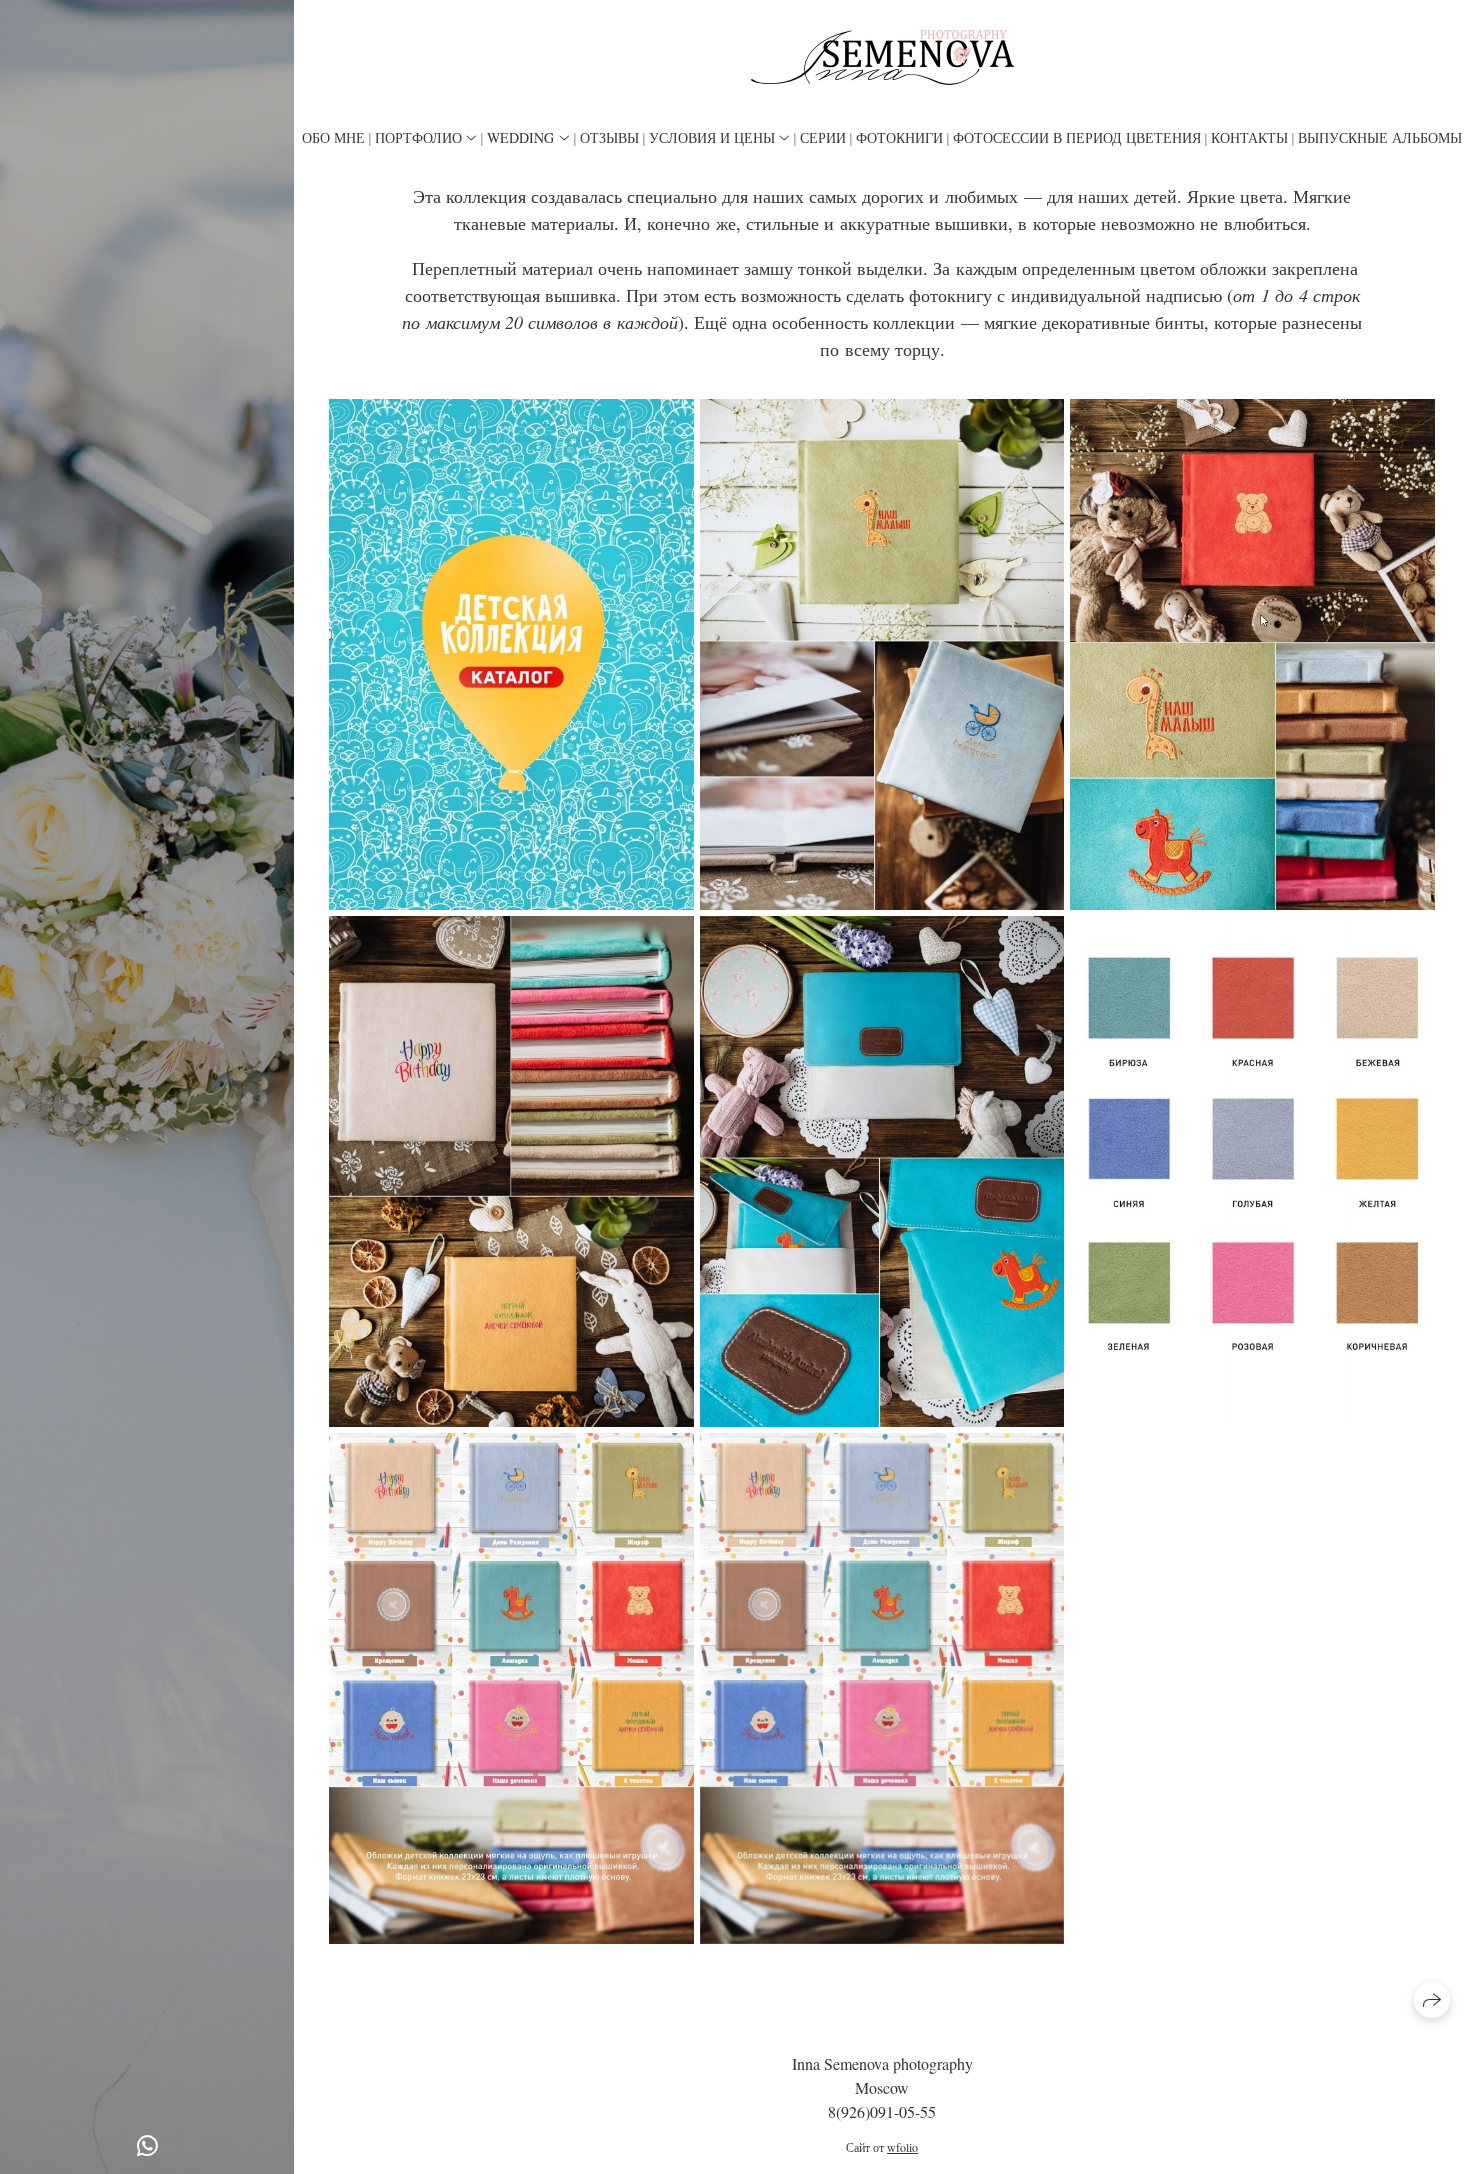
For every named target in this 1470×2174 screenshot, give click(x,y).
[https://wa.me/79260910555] (147, 2146)
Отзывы (609, 137)
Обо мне (333, 137)
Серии (823, 137)
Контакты (1249, 137)
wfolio (902, 2147)
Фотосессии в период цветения (1077, 137)
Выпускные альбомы (1380, 137)
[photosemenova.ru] (882, 57)
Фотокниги (899, 137)
